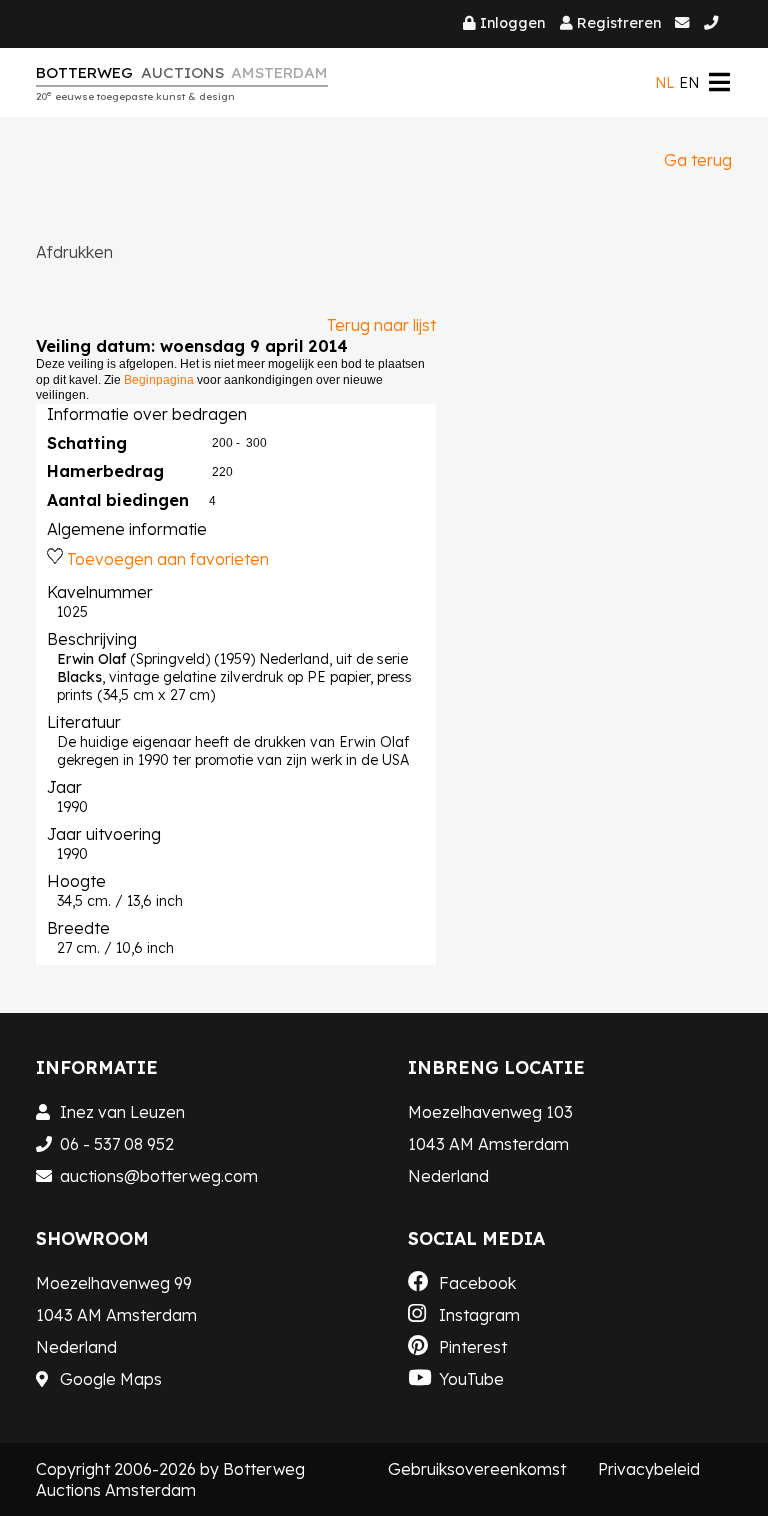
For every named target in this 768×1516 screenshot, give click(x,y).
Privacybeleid (649, 1469)
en (689, 83)
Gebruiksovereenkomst (477, 1469)
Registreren (619, 23)
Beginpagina (159, 380)
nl (665, 83)
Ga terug (698, 160)
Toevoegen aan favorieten (168, 559)
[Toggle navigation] (719, 82)
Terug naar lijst (381, 325)
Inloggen (512, 23)
